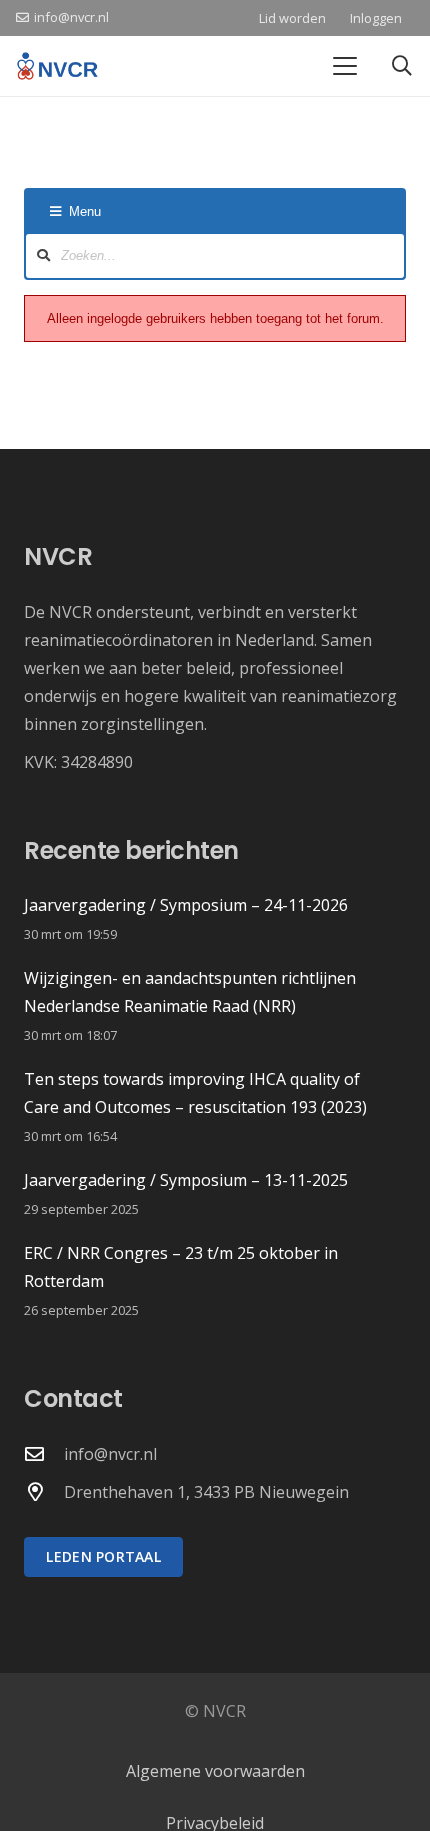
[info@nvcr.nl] (44, 1453)
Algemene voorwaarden (215, 1771)
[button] (345, 66)
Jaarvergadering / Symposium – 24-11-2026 (186, 905)
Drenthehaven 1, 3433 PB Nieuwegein (206, 1492)
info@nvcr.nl (110, 1454)
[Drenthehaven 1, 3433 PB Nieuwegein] (44, 1491)
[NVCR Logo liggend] (57, 66)
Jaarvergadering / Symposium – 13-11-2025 (186, 1180)
